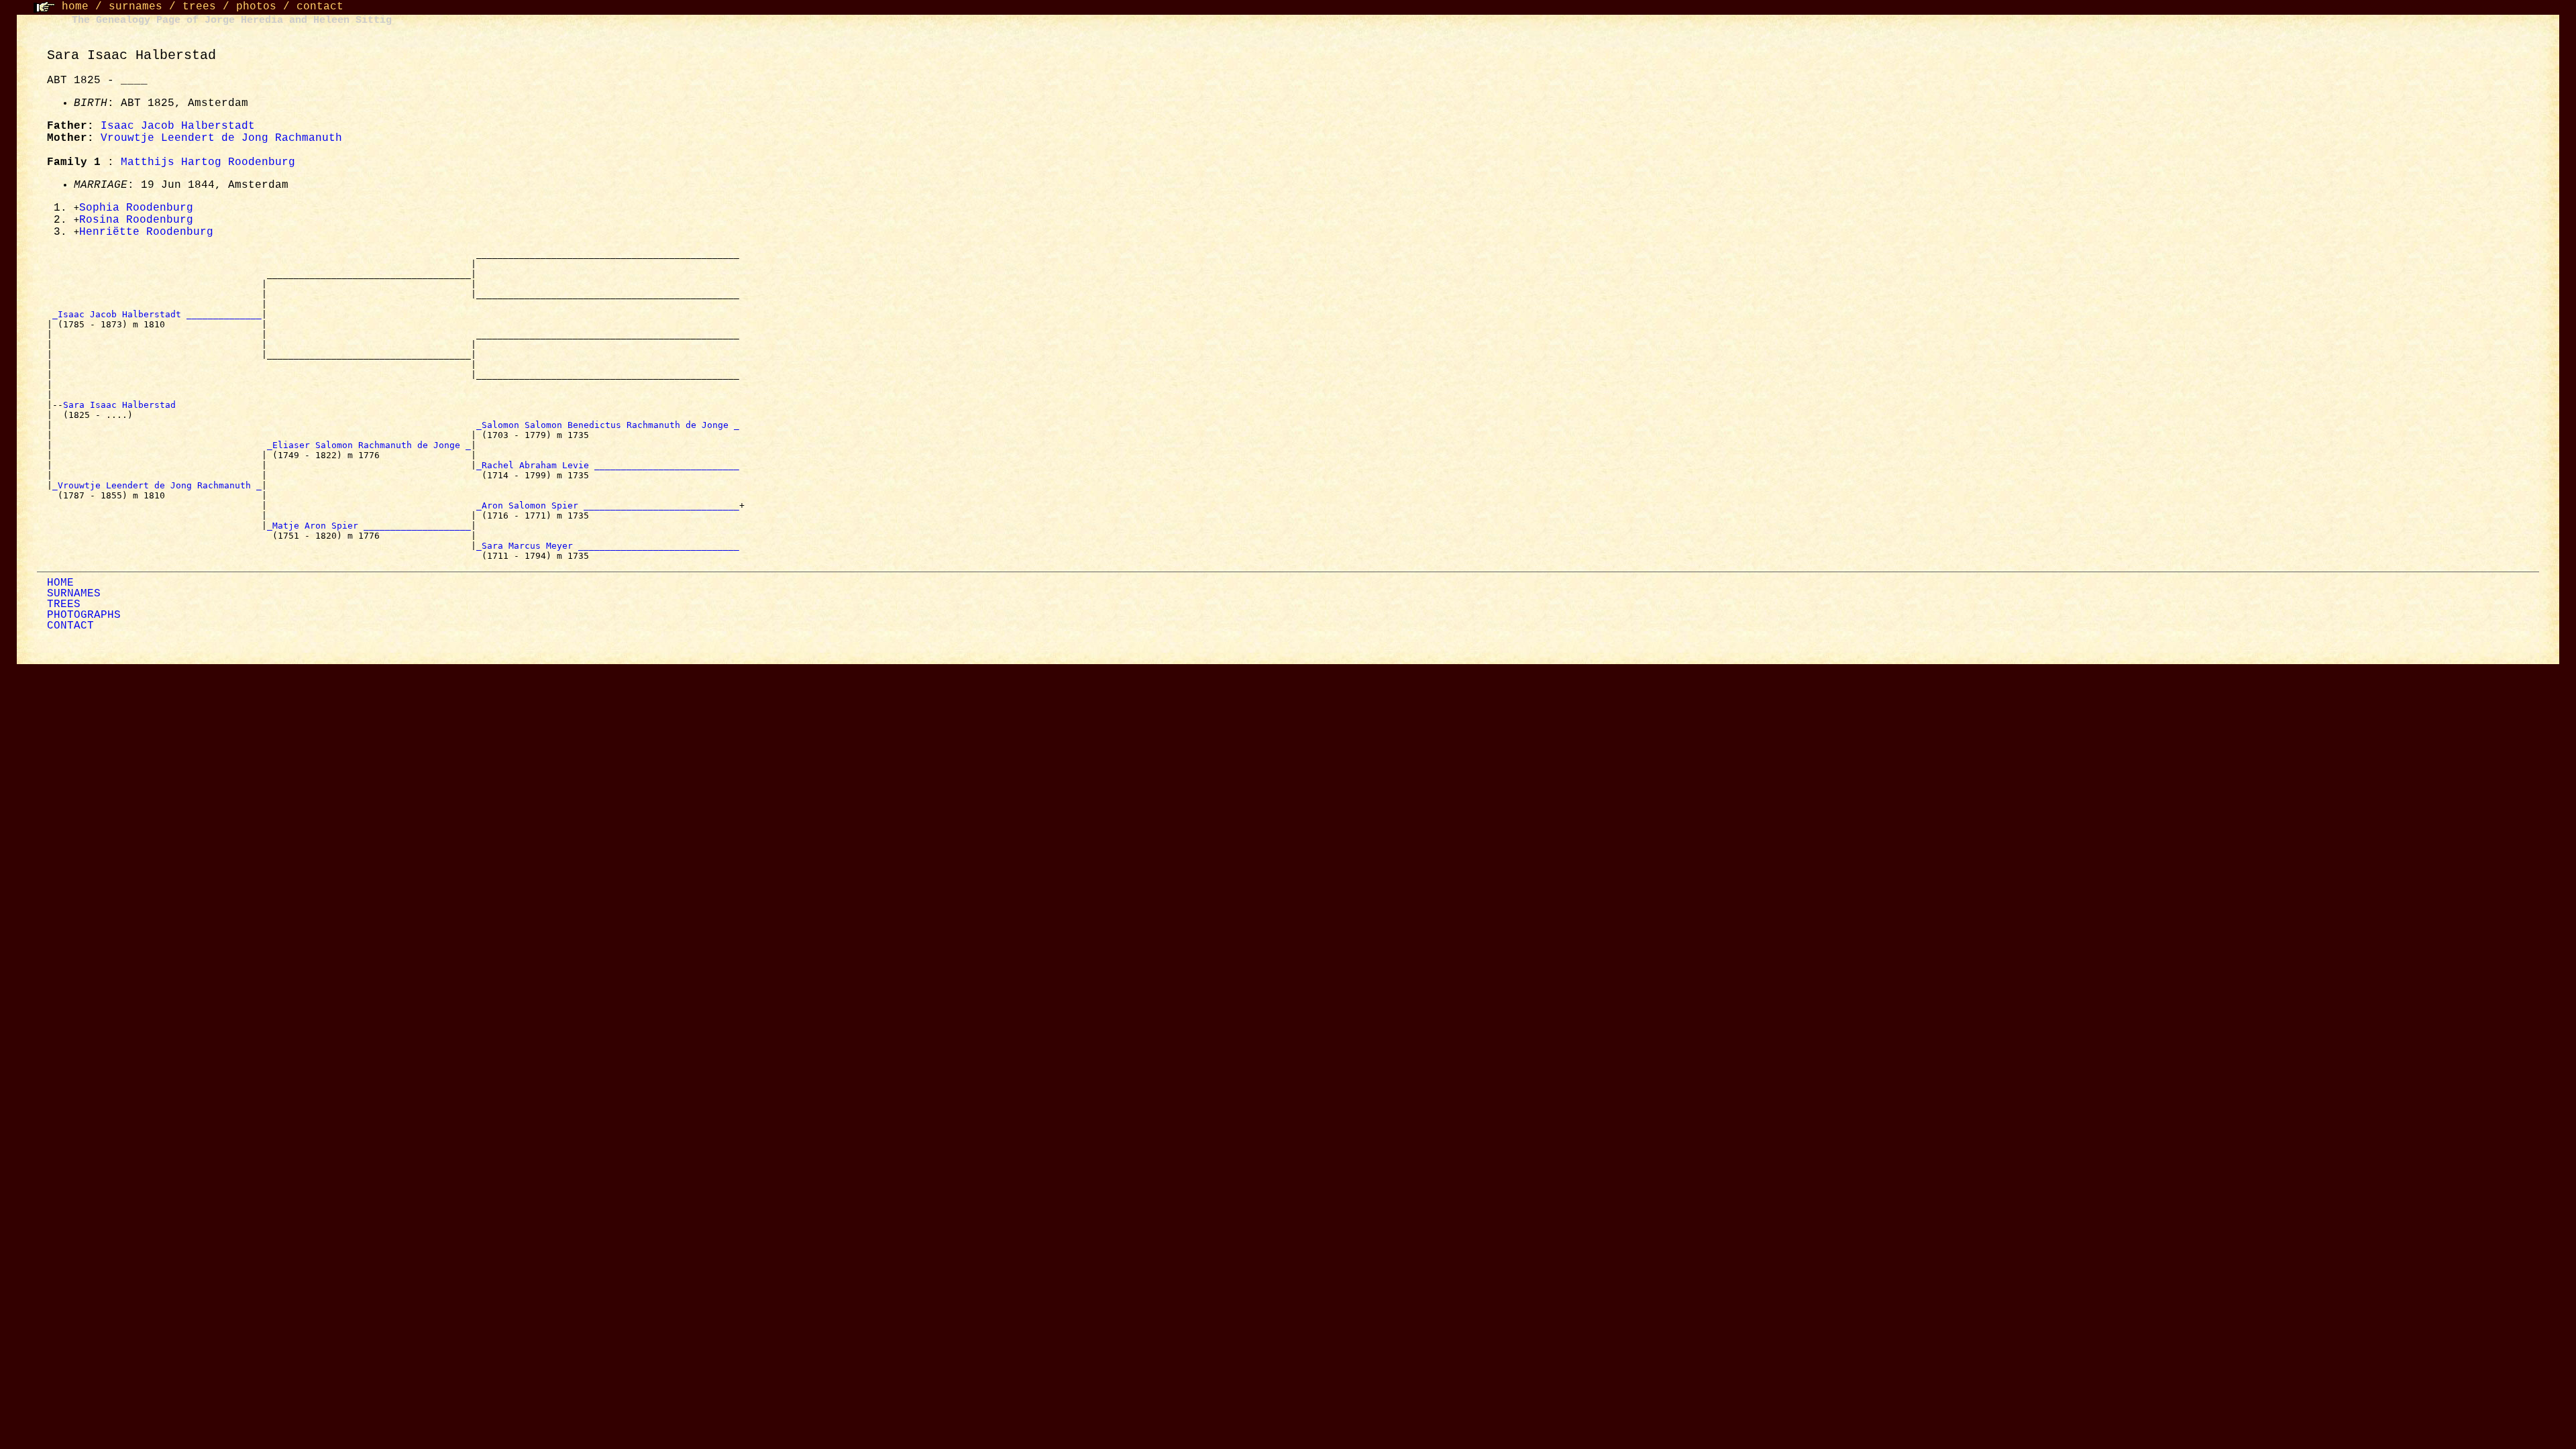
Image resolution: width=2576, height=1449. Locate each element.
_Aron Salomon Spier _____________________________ (608, 505)
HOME (60, 583)
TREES (64, 604)
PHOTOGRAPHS (84, 615)
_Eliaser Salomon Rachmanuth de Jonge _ (369, 445)
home (75, 7)
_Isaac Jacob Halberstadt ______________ (157, 314)
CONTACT (70, 626)
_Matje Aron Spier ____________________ (369, 526)
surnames (136, 7)
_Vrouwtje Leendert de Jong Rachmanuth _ (157, 485)
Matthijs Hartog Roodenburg (208, 162)
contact (320, 7)
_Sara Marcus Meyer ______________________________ (608, 546)
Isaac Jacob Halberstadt (178, 126)
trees (199, 7)
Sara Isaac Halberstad (122, 405)
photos (256, 7)
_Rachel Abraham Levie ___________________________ (608, 465)
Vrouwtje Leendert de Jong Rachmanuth (221, 138)
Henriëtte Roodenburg (146, 232)
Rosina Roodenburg (136, 220)
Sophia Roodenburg (136, 208)
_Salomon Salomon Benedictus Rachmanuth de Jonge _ (608, 425)
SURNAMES (74, 594)
